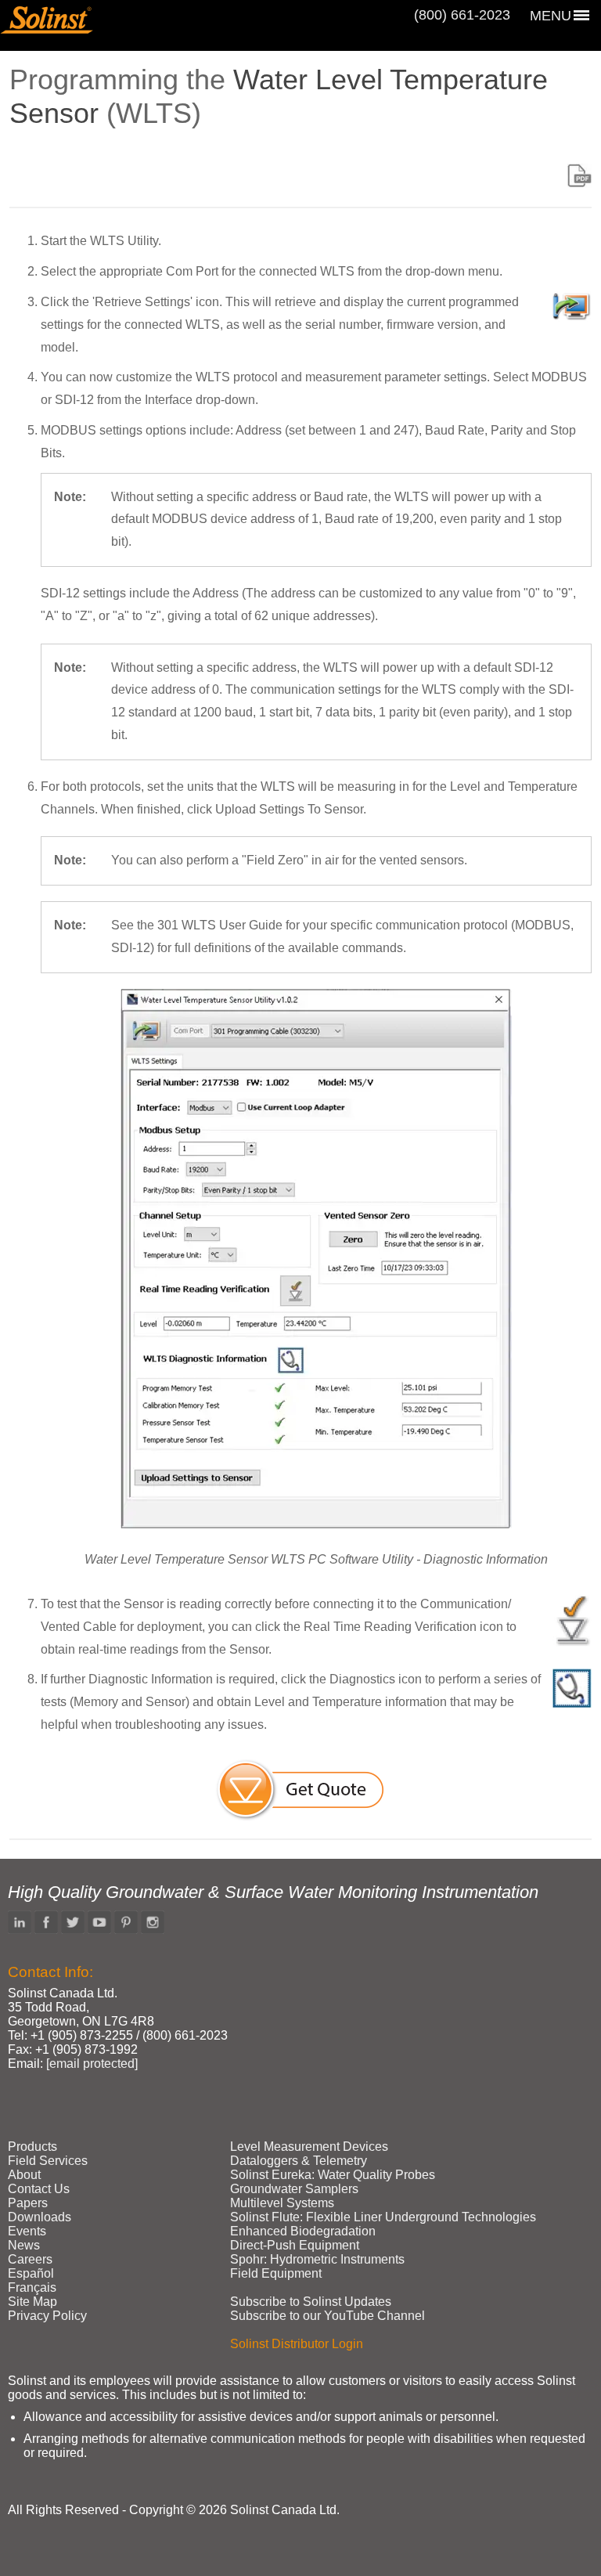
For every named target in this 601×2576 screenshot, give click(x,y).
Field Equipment (276, 2273)
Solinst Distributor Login (297, 2344)
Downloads (40, 2217)
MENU (551, 16)
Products (32, 2147)
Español (31, 2273)
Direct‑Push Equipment (295, 2245)
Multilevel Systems (282, 2203)
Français (32, 2287)
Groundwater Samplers (294, 2189)
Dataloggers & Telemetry (299, 2161)
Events (27, 2231)
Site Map (32, 2302)
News (24, 2245)
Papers (28, 2203)
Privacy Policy (47, 2316)
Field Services (48, 2161)
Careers (30, 2259)
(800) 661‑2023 (462, 15)
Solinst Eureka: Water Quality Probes (333, 2175)
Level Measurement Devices (309, 2147)
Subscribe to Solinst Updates (311, 2302)
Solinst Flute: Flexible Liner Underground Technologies (383, 2217)
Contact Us (39, 2189)
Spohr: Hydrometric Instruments (317, 2259)
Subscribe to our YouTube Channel (327, 2316)
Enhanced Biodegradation (303, 2231)
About (24, 2175)
